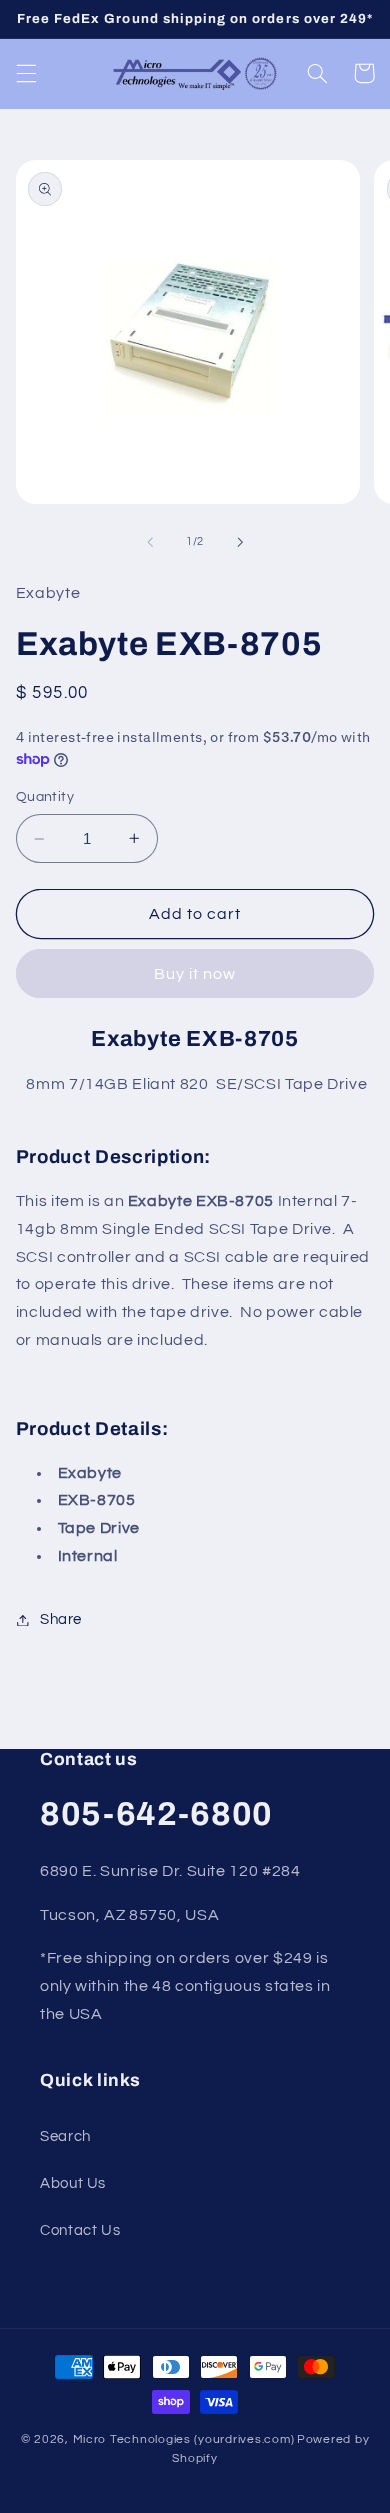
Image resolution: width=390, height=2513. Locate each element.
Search (65, 2136)
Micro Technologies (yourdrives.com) (184, 2439)
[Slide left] (150, 542)
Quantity (45, 797)
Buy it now (195, 974)
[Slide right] (240, 542)
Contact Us (80, 2230)
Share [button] (61, 1619)
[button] (26, 73)
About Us (73, 2183)
